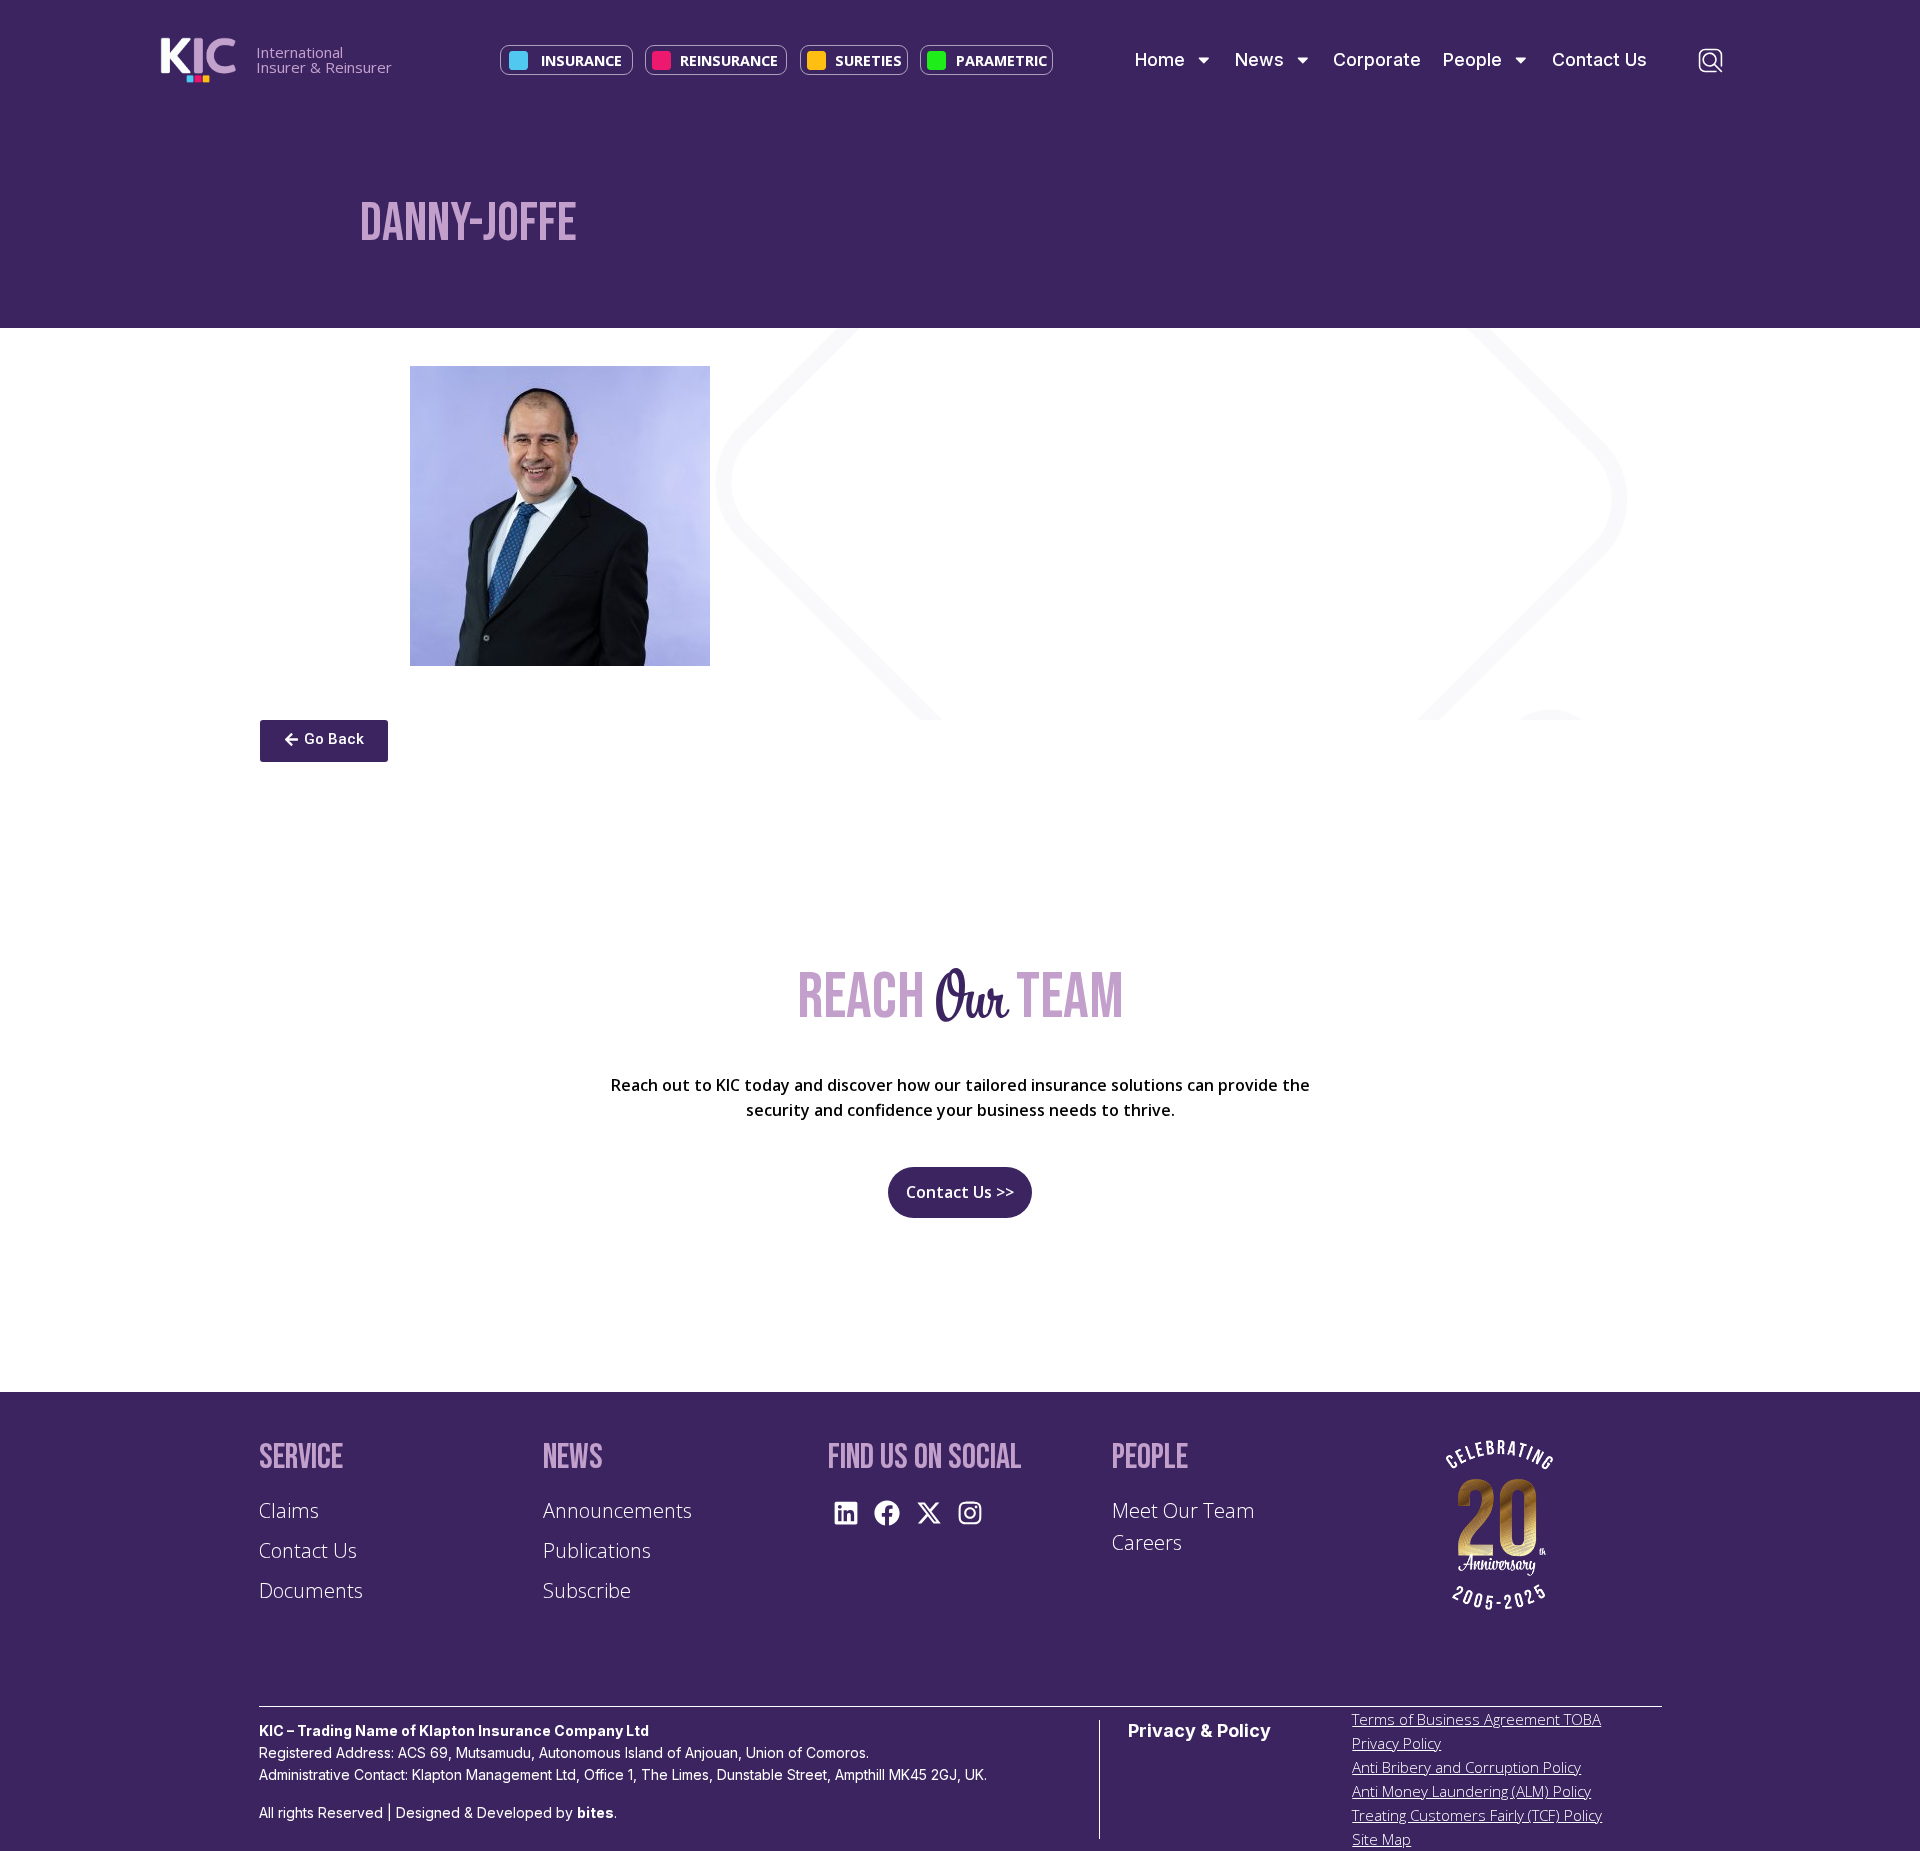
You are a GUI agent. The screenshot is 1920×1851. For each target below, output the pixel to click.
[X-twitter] (928, 1513)
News (1259, 59)
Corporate (1377, 59)
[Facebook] (887, 1513)
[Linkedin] (846, 1513)
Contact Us (1599, 59)
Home (1160, 59)
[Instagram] (970, 1513)
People (1472, 59)
